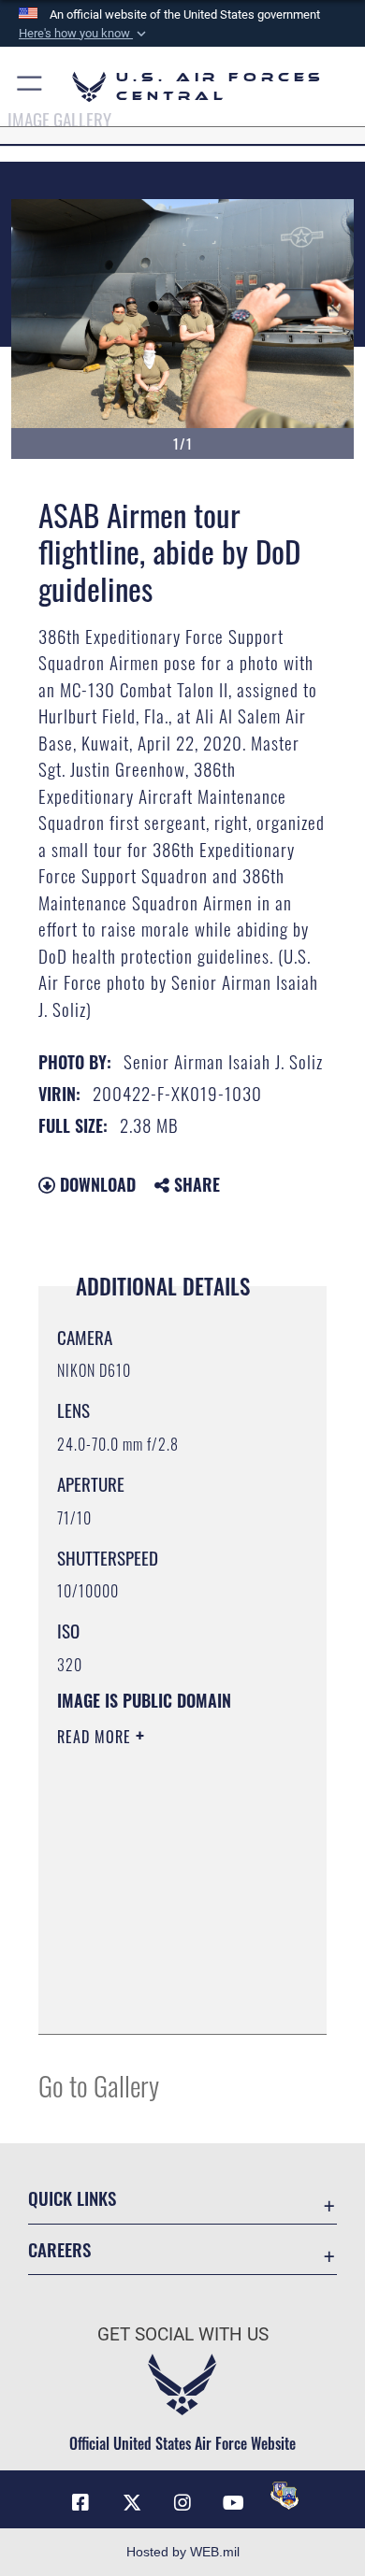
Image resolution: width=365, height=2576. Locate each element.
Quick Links (72, 2198)
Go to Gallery (99, 2085)
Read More (96, 1737)
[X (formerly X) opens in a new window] (132, 2503)
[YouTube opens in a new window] (233, 2503)
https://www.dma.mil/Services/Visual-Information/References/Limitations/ (171, 1999)
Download (95, 1184)
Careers (59, 2249)
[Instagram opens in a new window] (182, 2503)
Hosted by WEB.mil (183, 2552)
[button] (84, 34)
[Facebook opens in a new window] (80, 2503)
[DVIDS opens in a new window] (285, 2496)
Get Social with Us (183, 2334)
